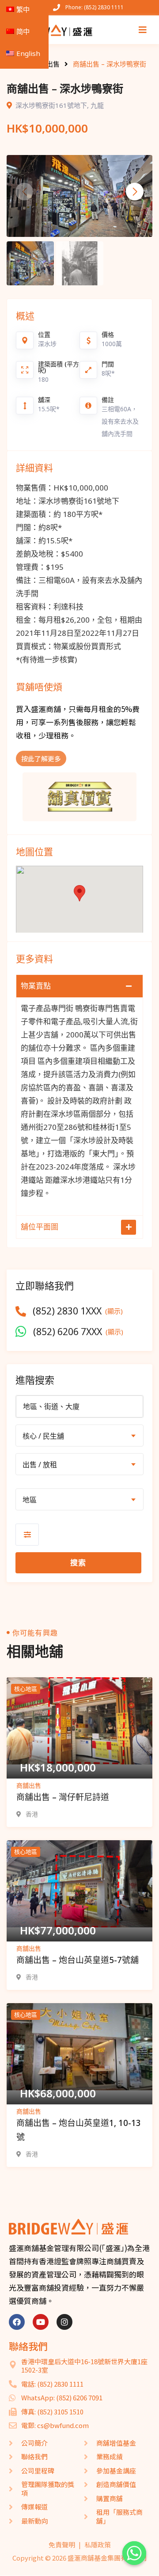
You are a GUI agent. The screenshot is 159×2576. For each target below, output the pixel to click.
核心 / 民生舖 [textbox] (43, 1436)
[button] (135, 192)
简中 (23, 31)
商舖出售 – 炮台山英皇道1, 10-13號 (79, 2130)
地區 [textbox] (30, 1500)
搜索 (78, 1563)
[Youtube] (41, 2322)
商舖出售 (29, 1785)
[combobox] (79, 1436)
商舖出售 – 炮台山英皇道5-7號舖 (78, 1960)
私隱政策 (98, 2545)
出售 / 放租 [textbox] (40, 1465)
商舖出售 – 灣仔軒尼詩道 (63, 1797)
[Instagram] (64, 2322)
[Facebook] (17, 2322)
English (28, 53)
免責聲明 (62, 2545)
